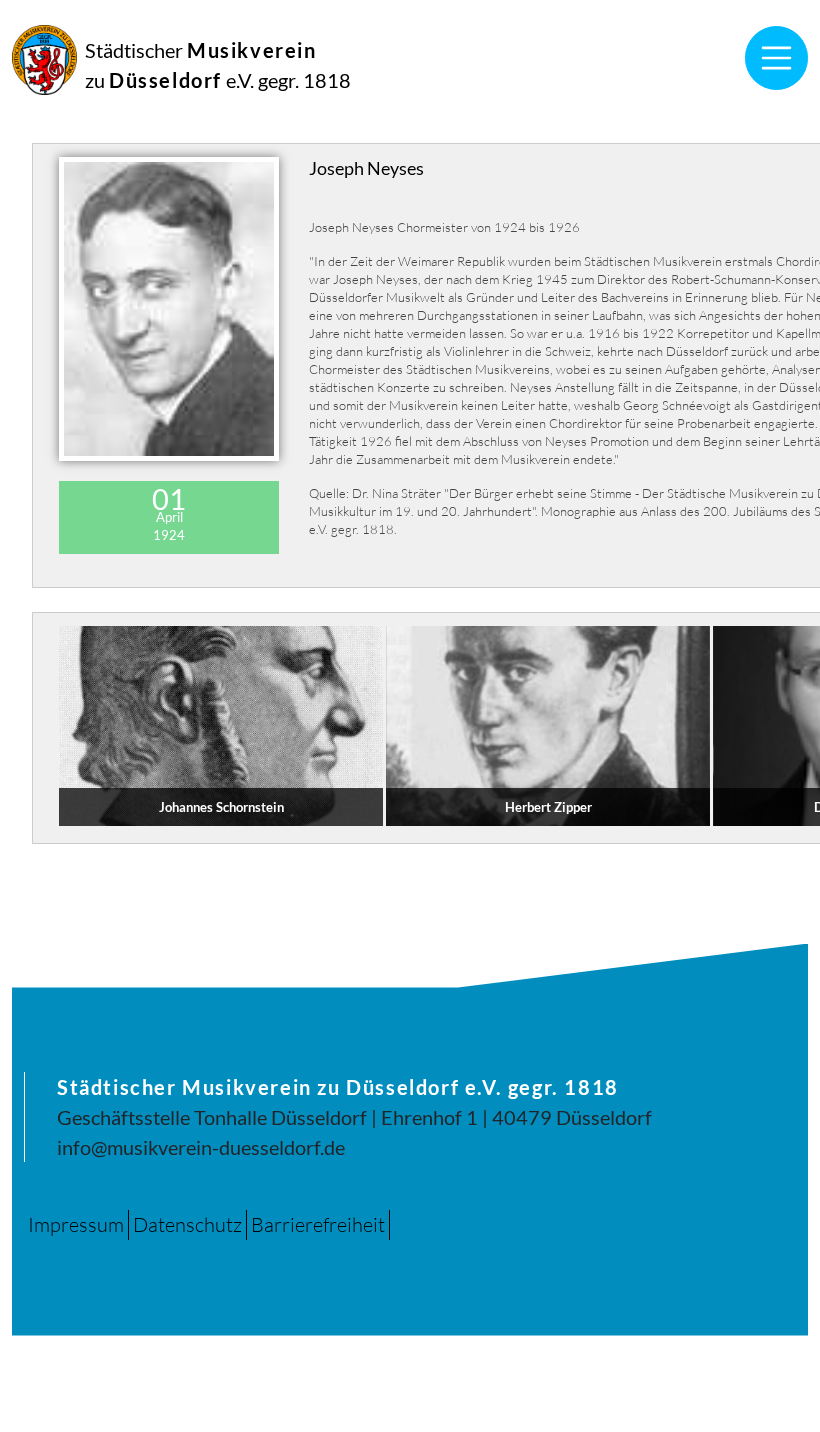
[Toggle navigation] (777, 58)
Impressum (76, 1224)
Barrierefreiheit (318, 1224)
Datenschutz (187, 1224)
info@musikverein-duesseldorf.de (201, 1147)
